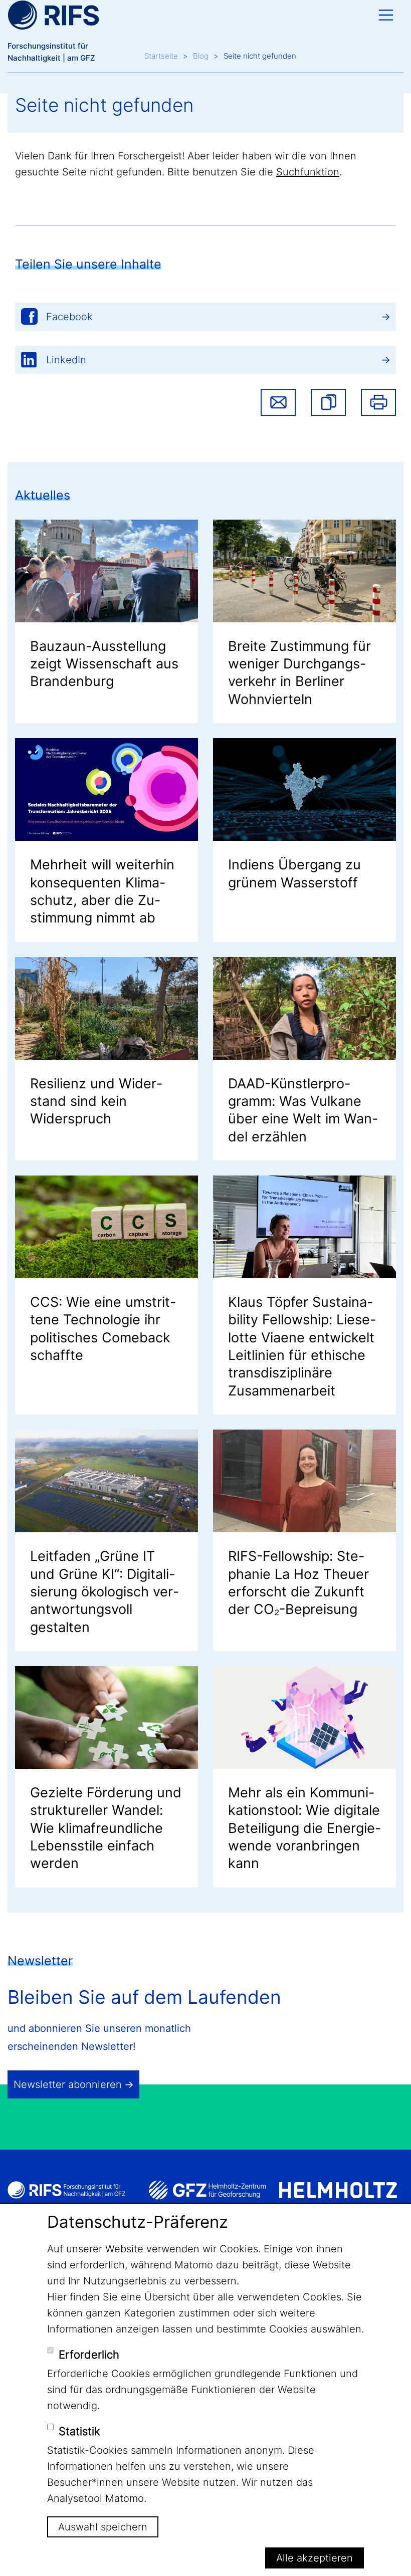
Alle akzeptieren (315, 2558)
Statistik (79, 2431)
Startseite (161, 56)
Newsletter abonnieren (68, 2084)
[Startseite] (53, 15)
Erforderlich (89, 2355)
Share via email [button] (278, 402)
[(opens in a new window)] (207, 2190)
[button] (328, 402)
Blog (201, 56)
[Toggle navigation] (386, 15)
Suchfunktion (308, 172)
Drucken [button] (378, 402)
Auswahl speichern (103, 2527)
